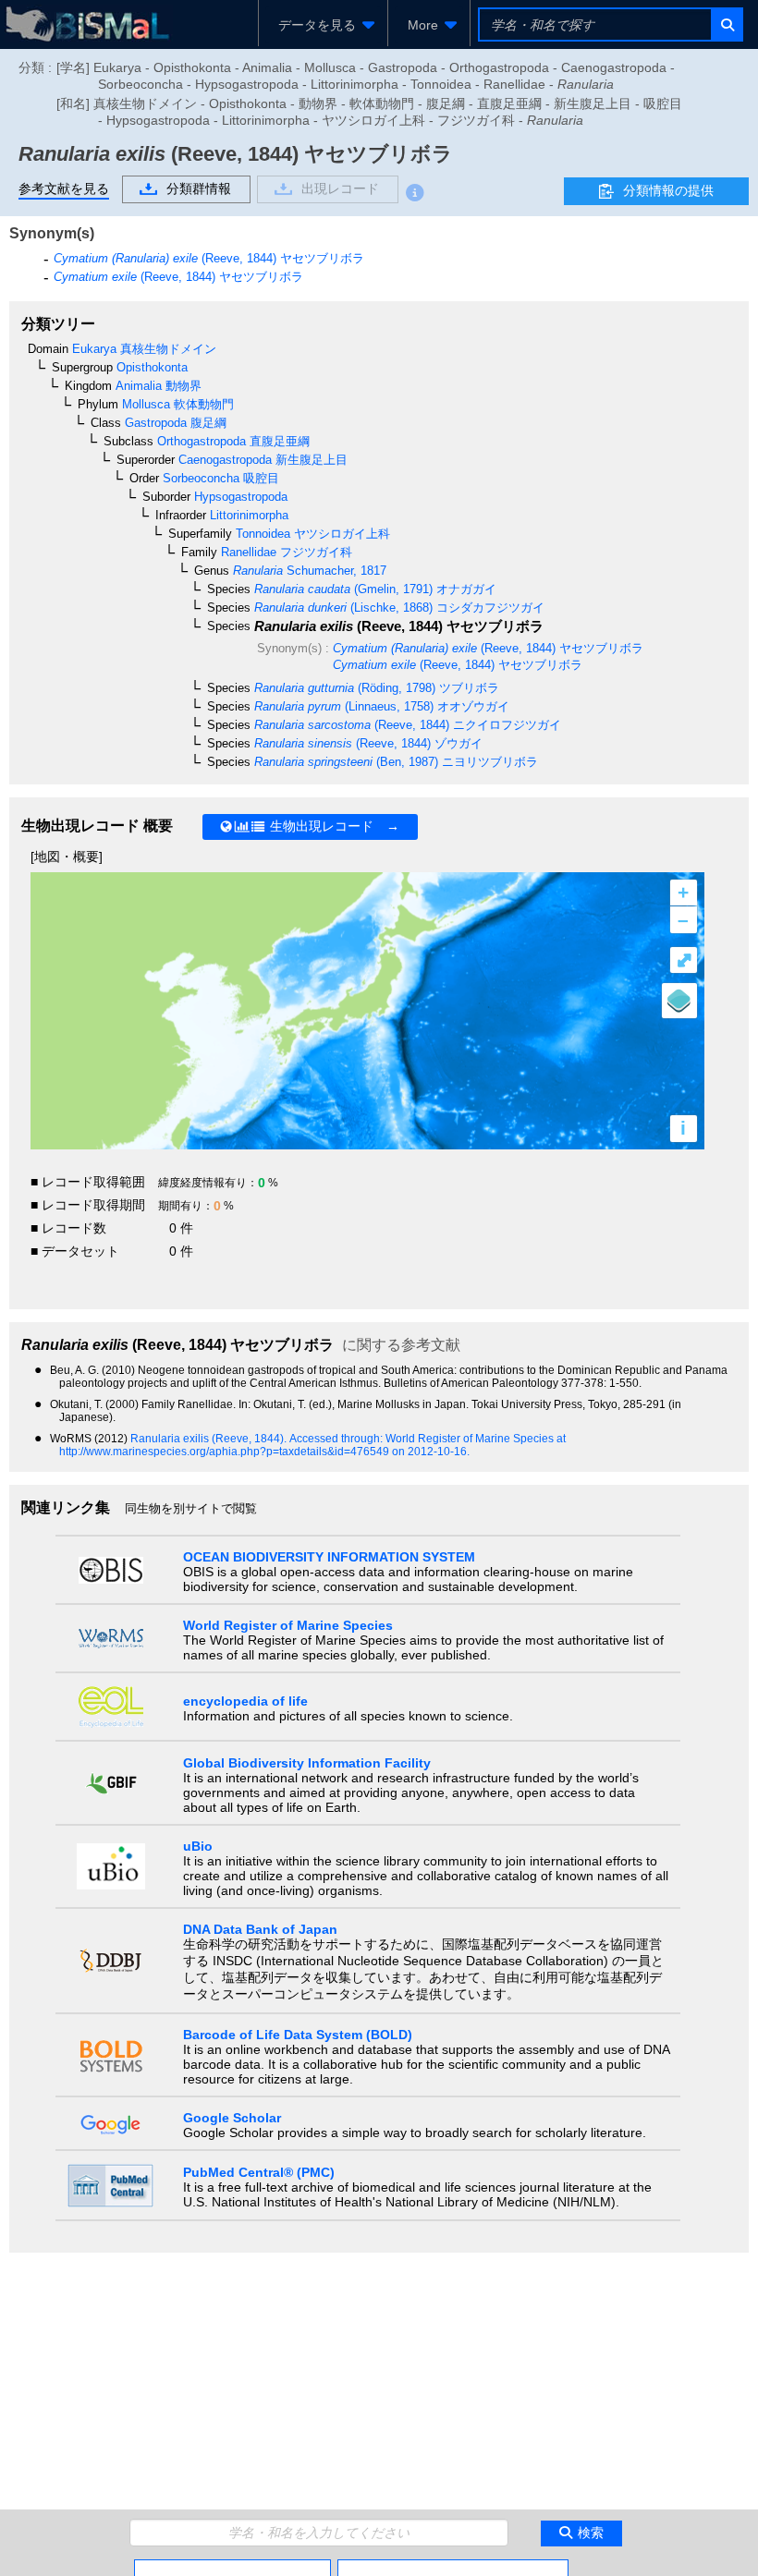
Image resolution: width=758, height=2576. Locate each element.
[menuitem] (323, 25)
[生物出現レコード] (453, 2567)
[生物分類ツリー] (232, 2567)
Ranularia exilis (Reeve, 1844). (210, 1439)
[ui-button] (726, 24)
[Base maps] (679, 1001)
